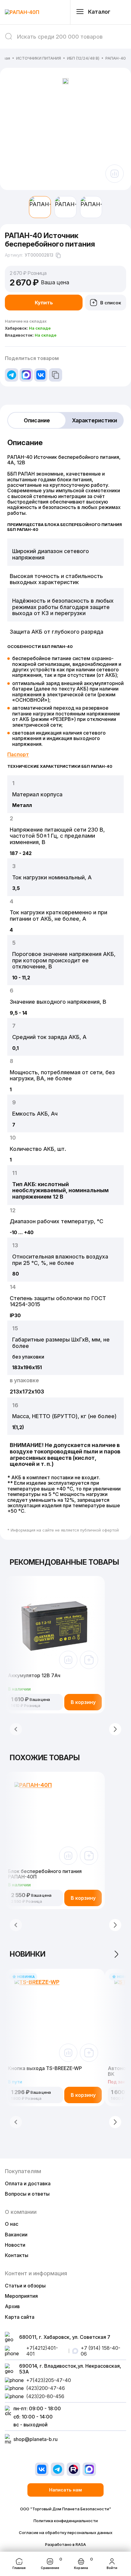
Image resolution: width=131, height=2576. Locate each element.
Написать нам (65, 2490)
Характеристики (94, 420)
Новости (15, 2245)
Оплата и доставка (28, 2183)
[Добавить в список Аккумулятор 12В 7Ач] (89, 1660)
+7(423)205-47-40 (49, 2380)
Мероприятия (21, 2296)
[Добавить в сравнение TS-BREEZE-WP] (68, 2053)
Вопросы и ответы (27, 2194)
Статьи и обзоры (25, 2286)
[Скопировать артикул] (58, 255)
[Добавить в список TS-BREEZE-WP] (89, 2053)
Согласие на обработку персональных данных (66, 2533)
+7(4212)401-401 (42, 2351)
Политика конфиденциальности (66, 2521)
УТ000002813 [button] (39, 255)
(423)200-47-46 (46, 2388)
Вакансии (16, 2235)
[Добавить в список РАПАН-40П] (89, 1856)
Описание (37, 420)
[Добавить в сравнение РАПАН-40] (115, 174)
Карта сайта (20, 2317)
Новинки (28, 1954)
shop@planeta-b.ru (35, 2439)
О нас (12, 2224)
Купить (44, 303)
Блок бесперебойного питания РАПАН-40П (45, 1874)
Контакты (17, 2255)
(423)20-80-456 (45, 2396)
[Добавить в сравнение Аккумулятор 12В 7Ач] (68, 1660)
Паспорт (18, 754)
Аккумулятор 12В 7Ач (34, 1676)
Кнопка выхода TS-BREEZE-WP (45, 2068)
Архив (12, 2306)
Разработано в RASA (65, 2545)
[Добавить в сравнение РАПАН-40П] (68, 1856)
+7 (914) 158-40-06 (101, 2351)
